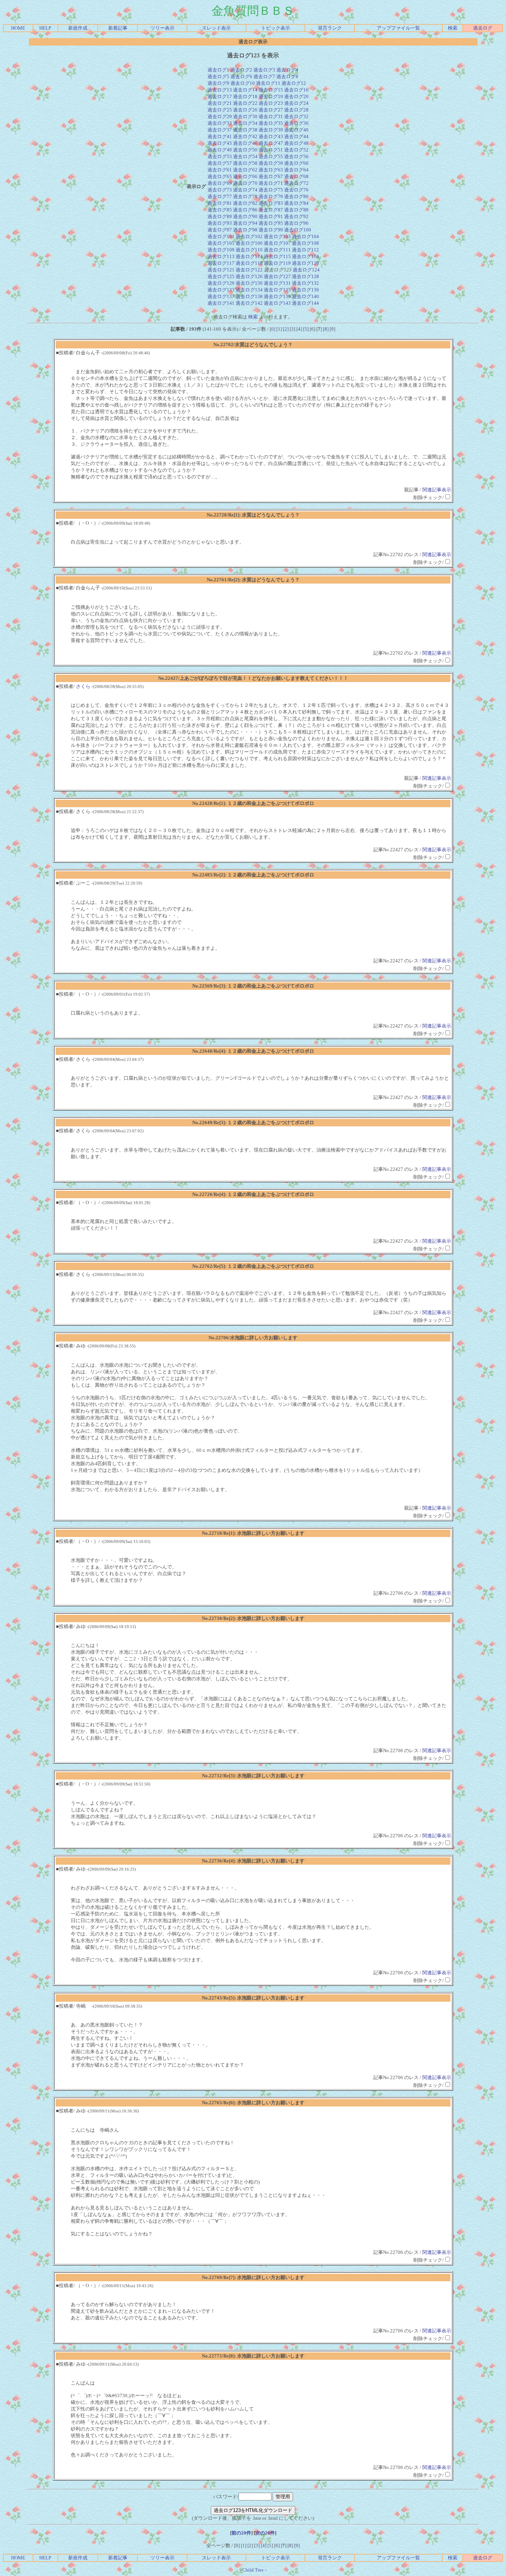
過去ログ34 (245, 123)
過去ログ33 (220, 123)
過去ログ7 (264, 76)
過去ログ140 (305, 296)
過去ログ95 (271, 223)
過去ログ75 (271, 190)
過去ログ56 (296, 156)
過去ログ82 (245, 203)
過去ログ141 (221, 303)
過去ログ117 (221, 263)
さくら (83, 686)
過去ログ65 (220, 176)
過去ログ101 (221, 236)
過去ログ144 (305, 303)
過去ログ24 (296, 103)
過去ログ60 (296, 163)
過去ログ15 (271, 90)
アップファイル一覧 (398, 28)
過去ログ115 (277, 256)
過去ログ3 (264, 70)
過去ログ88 (296, 210)
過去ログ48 (296, 143)
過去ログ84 (296, 203)
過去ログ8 (287, 76)
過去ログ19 (271, 96)
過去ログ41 (220, 136)
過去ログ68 (296, 176)
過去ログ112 (305, 250)
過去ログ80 (296, 196)
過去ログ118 (249, 263)
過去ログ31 (271, 116)
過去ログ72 (296, 183)
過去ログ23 (271, 103)
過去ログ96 (296, 223)
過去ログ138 (249, 296)
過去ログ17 (220, 96)
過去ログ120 (305, 263)
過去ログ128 (305, 276)
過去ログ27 (271, 110)
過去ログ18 (245, 96)
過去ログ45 (220, 143)
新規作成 (78, 28)
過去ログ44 (296, 136)
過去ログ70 (245, 183)
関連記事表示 (437, 490)
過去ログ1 (218, 70)
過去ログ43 (271, 136)
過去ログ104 (305, 236)
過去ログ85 (220, 210)
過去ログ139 (277, 296)
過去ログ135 (277, 290)
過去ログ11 (268, 83)
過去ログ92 (296, 216)
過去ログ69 (220, 183)
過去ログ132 (305, 283)
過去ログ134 (249, 290)
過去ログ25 (220, 110)
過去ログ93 (220, 223)
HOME (18, 28)
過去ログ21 (220, 103)
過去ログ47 (271, 143)
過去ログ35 (271, 123)
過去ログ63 (271, 170)
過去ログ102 (249, 236)
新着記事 (118, 28)
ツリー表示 (162, 28)
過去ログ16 (296, 90)
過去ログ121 (221, 270)
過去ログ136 (305, 290)
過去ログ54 (245, 156)
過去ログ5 (218, 76)
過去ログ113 (221, 256)
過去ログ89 (220, 216)
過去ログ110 (249, 250)
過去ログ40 (296, 130)
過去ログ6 (241, 76)
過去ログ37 (220, 130)
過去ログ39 (271, 130)
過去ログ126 (249, 276)
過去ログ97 (220, 230)
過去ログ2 (241, 70)
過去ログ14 (245, 90)
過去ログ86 (245, 210)
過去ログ (483, 28)
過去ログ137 (221, 296)
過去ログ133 (221, 290)
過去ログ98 (245, 230)
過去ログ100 (298, 230)
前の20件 (241, 2533)
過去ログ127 (277, 276)
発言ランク (330, 28)
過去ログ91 (271, 216)
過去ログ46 (245, 143)
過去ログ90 (245, 216)
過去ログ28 (296, 110)
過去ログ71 (271, 183)
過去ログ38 (245, 130)
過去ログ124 (306, 270)
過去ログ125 (221, 276)
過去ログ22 (245, 103)
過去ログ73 (220, 190)
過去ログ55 (271, 156)
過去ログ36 (296, 123)
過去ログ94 (245, 223)
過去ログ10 (243, 83)
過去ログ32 (296, 116)
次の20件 (265, 2533)
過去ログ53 (220, 156)
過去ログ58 (245, 163)
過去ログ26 (245, 110)
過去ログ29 (220, 116)
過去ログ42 (245, 136)
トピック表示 (276, 28)
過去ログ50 (245, 150)
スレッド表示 (216, 28)
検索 (453, 28)
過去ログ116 (305, 256)
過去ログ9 (218, 83)
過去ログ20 (296, 96)
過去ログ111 (277, 250)
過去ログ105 (221, 243)
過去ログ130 (249, 283)
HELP (45, 28)
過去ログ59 (271, 163)
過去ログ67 (271, 176)
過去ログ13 (220, 90)
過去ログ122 (249, 270)
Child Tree (253, 2570)
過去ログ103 (277, 236)
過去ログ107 (277, 243)
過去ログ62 (245, 170)
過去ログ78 (245, 196)
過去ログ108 (305, 243)
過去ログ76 (296, 190)
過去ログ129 (221, 283)
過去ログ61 (220, 170)
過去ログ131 (277, 283)
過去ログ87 (271, 210)
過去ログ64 (296, 170)
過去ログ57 (220, 163)
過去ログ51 (271, 150)
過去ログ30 (245, 116)
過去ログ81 (220, 203)
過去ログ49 (220, 150)
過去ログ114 (249, 256)
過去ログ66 (245, 176)
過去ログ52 (296, 150)
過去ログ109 (221, 250)
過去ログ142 (249, 303)
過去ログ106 (249, 243)
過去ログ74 (245, 190)
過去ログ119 (277, 263)
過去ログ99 (271, 230)
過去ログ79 (271, 196)
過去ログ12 (294, 83)
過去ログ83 (271, 203)
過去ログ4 (287, 70)
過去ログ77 (220, 196)
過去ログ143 (277, 303)
